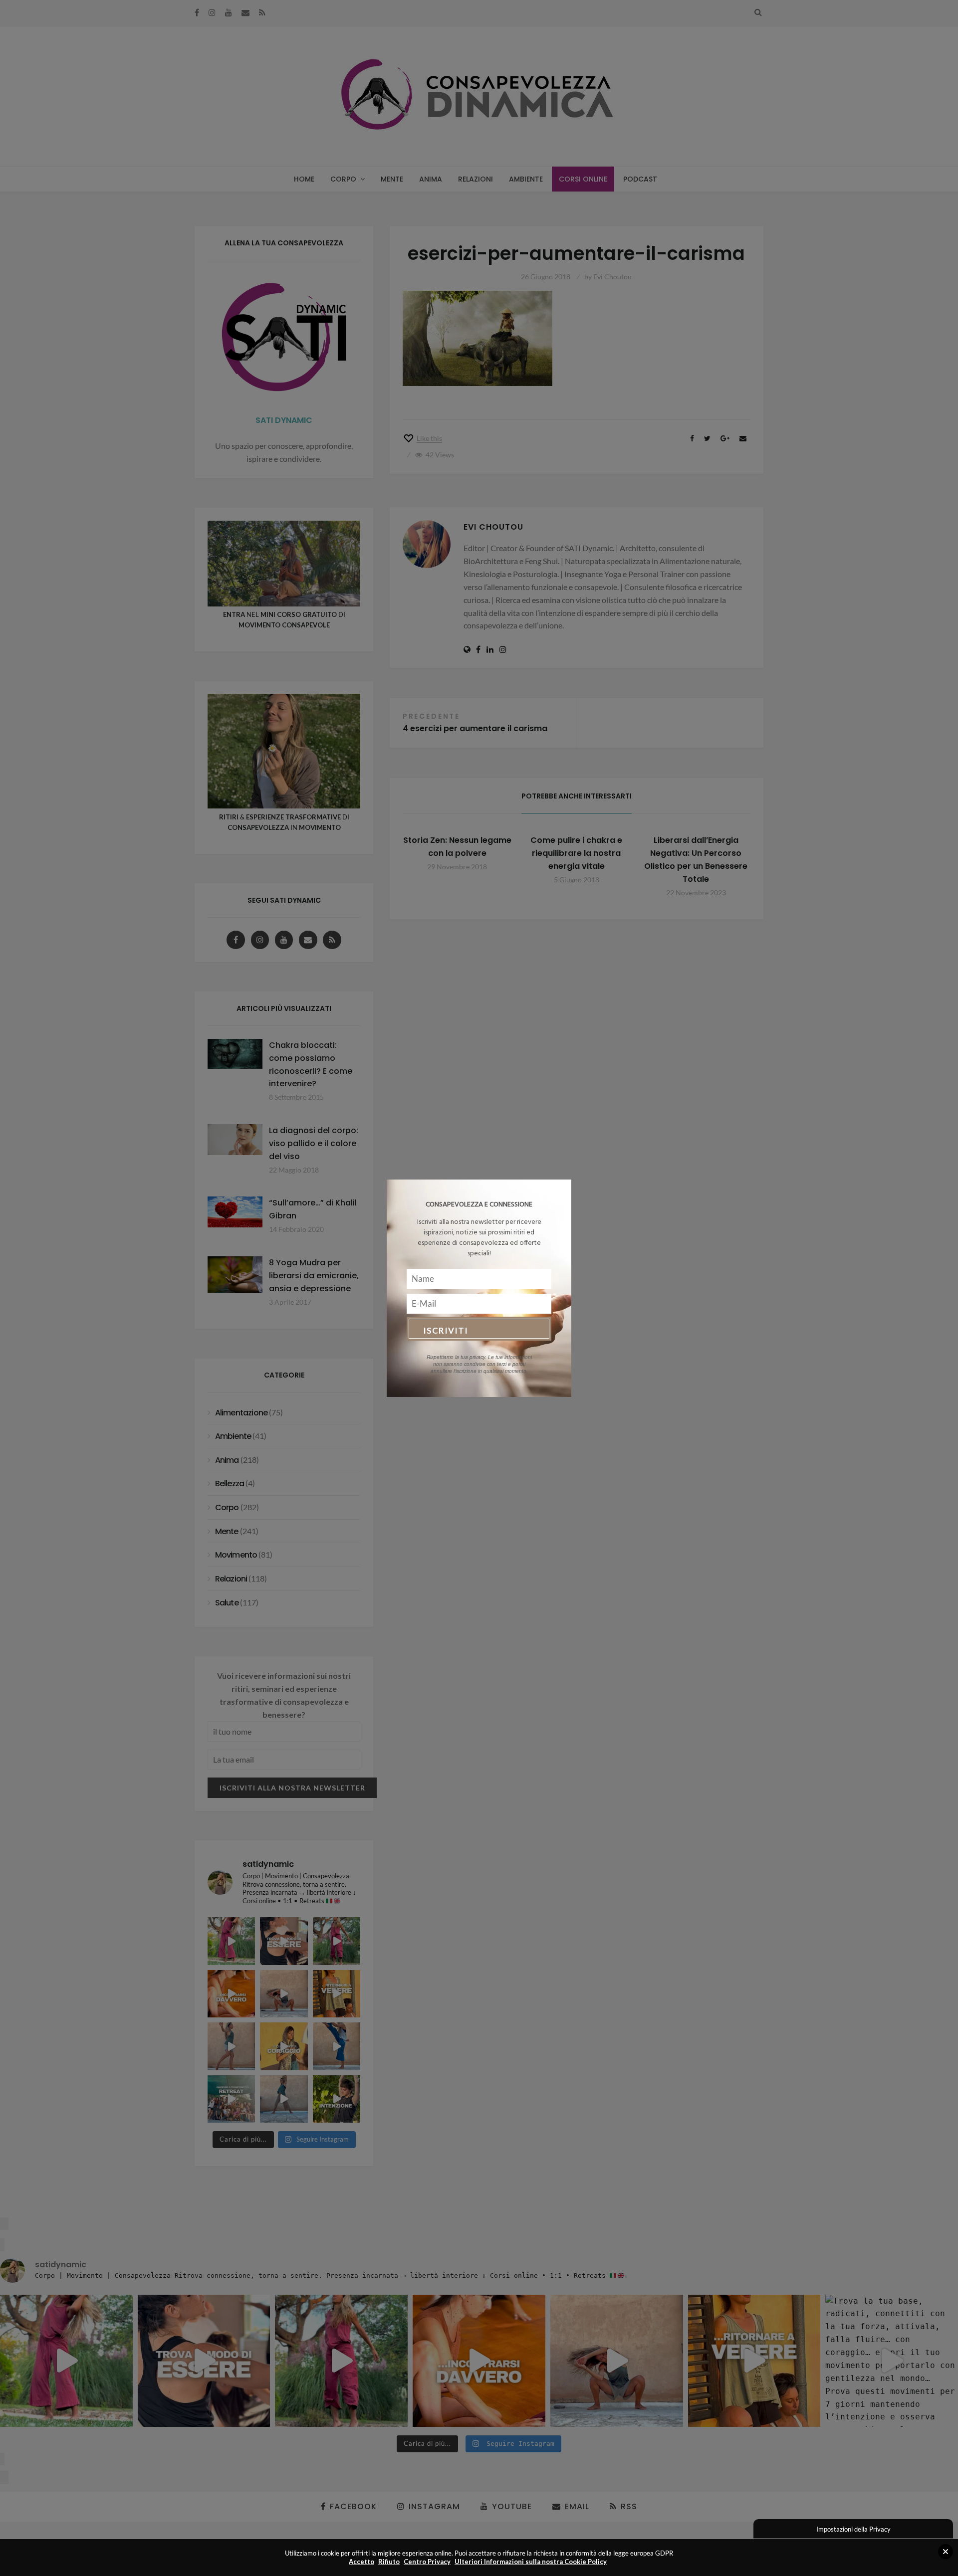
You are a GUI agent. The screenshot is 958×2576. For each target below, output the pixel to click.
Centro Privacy (427, 2562)
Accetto (361, 2562)
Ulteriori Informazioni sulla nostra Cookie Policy (531, 2562)
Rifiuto (389, 2562)
